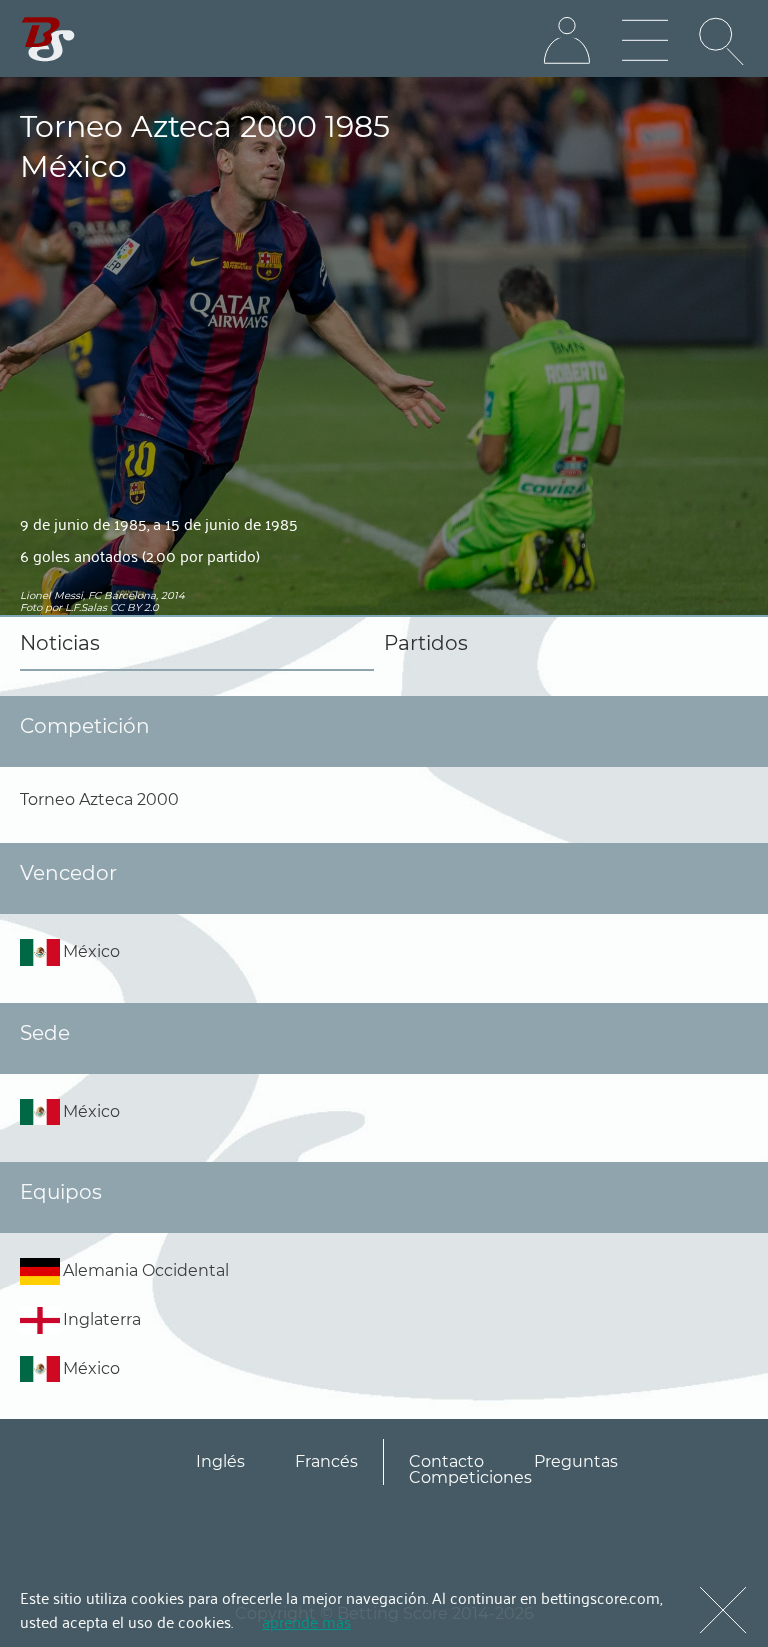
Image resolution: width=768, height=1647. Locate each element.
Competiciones (470, 1477)
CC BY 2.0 (134, 607)
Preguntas (576, 1461)
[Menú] (645, 41)
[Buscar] (723, 41)
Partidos (426, 643)
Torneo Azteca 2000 (99, 799)
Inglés (220, 1461)
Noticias (60, 643)
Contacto (446, 1461)
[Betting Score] (48, 39)
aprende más (306, 1621)
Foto (31, 607)
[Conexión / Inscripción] (567, 41)
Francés (326, 1461)
